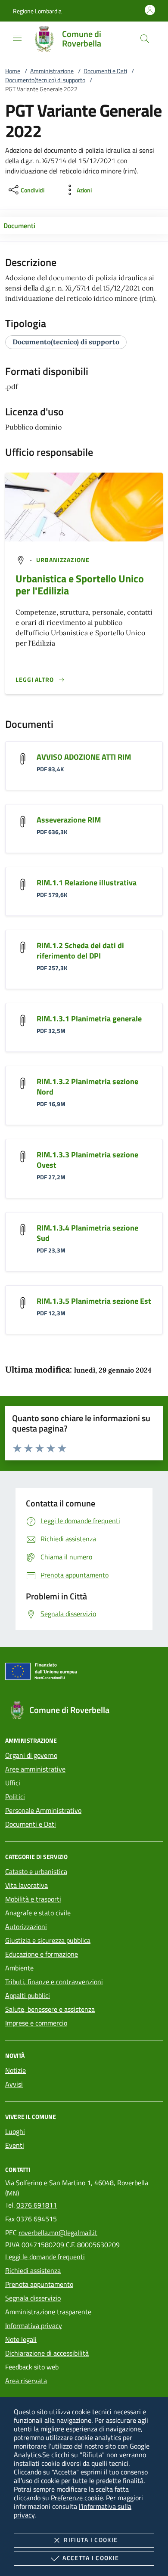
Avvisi (14, 2084)
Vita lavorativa (26, 1885)
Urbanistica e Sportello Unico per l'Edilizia (80, 584)
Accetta (91, 2558)
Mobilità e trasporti (33, 1899)
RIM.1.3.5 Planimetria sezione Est (94, 1301)
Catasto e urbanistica (36, 1871)
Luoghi (15, 2131)
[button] (37, 11)
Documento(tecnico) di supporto (45, 80)
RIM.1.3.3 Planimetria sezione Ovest (87, 1160)
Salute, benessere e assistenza (50, 2009)
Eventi (15, 2145)
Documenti (19, 226)
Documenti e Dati (105, 71)
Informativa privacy (34, 2326)
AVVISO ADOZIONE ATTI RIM (84, 757)
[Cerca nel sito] (145, 39)
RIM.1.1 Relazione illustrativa (87, 883)
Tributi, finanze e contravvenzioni (54, 1982)
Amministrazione (52, 71)
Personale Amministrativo (43, 1810)
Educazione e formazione (42, 1954)
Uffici (13, 1783)
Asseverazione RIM (69, 820)
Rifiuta (91, 2540)
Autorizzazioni (26, 1927)
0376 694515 (37, 2219)
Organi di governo (31, 1755)
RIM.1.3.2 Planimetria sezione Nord (87, 1087)
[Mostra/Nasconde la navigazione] (17, 38)
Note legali (21, 2339)
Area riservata (26, 2381)
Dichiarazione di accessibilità (47, 2353)
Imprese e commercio (36, 2023)
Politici (15, 1797)
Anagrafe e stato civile (38, 1913)
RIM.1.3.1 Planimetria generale (89, 1019)
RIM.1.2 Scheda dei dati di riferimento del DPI (80, 951)
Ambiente (19, 1968)
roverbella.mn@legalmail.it (58, 2233)
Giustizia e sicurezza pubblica (48, 1940)
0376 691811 (37, 2205)
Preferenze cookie (77, 2498)
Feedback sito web (32, 2367)
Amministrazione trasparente (48, 2312)
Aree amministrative (35, 1769)
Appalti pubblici (28, 1995)
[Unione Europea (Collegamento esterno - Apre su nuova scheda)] (84, 1673)
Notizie (16, 2070)
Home (13, 71)
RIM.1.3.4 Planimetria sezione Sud (87, 1233)
